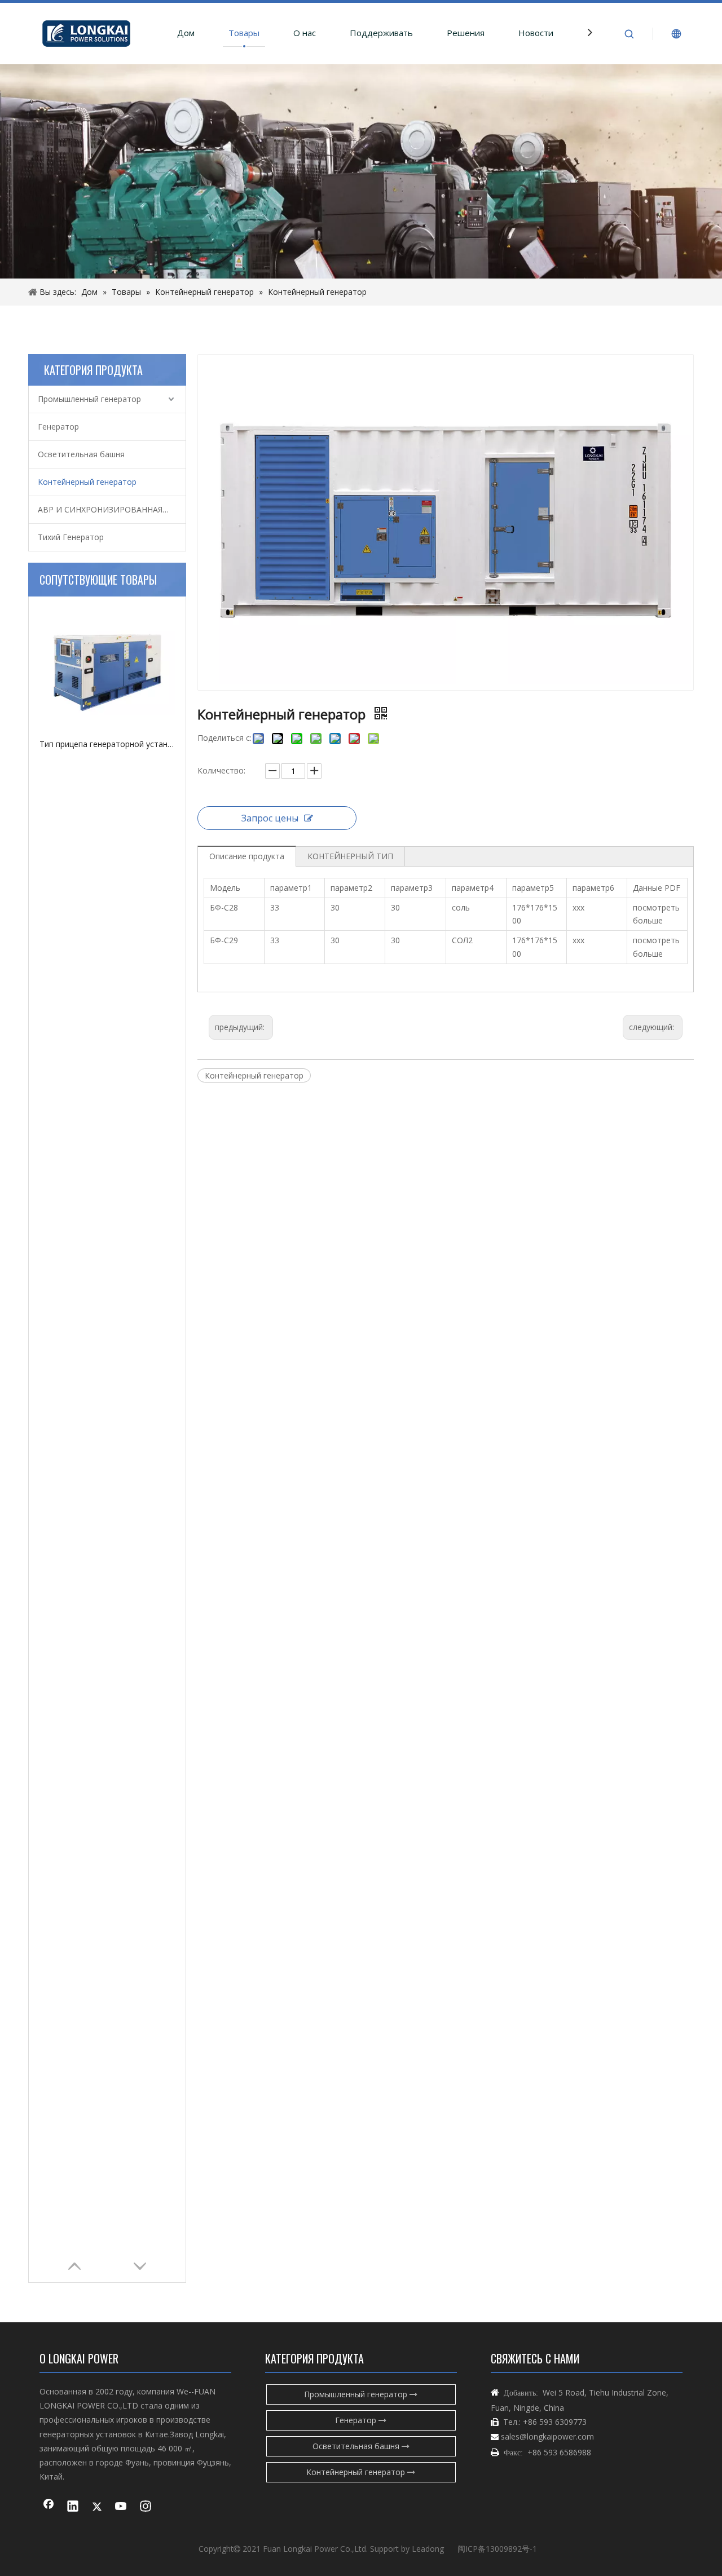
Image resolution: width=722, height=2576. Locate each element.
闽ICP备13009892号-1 (497, 2549)
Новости (536, 33)
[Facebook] (49, 2507)
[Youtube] (121, 2507)
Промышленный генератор (89, 399)
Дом (186, 33)
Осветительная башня (81, 454)
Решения (466, 33)
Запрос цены (270, 818)
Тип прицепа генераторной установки (107, 744)
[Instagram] (146, 2507)
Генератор (58, 427)
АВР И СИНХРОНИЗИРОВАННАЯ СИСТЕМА (112, 509)
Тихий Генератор (71, 537)
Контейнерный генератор (87, 482)
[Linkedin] (73, 2507)
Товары (244, 33)
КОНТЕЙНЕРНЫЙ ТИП (350, 856)
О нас (305, 33)
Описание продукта (247, 856)
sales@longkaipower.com (547, 2436)
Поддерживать (381, 33)
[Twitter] (97, 2507)
